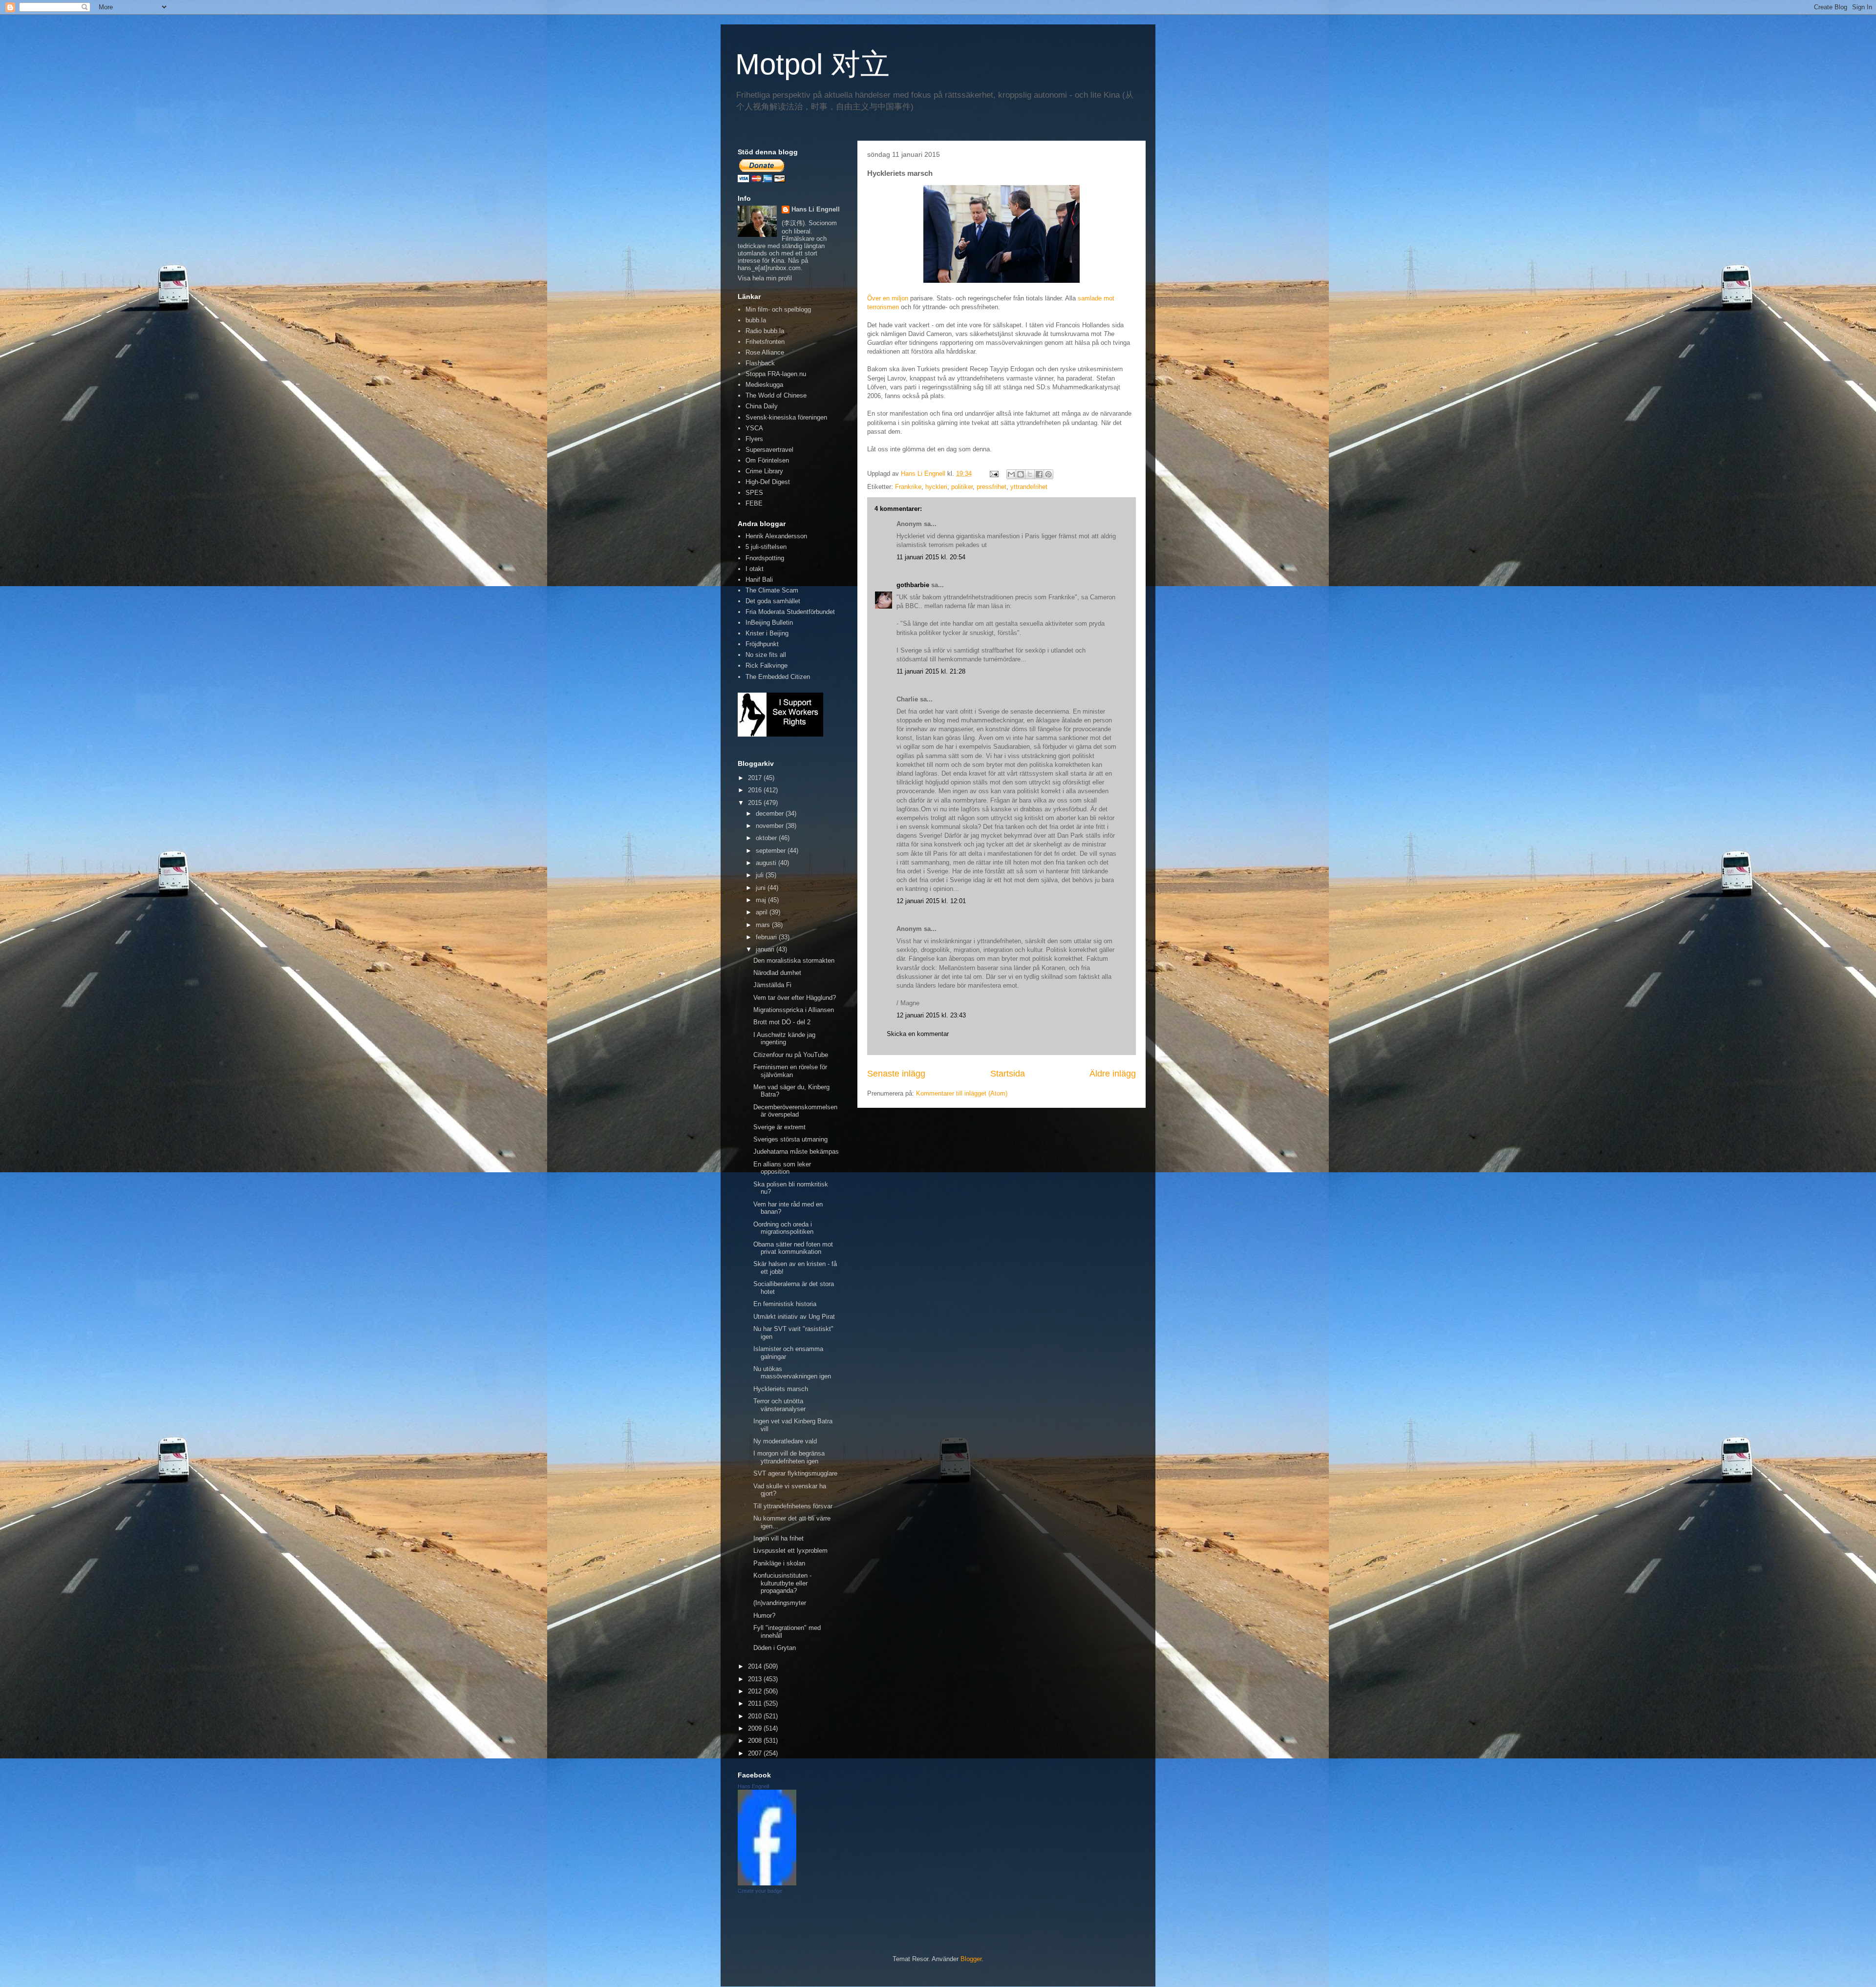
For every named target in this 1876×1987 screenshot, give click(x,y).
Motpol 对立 (812, 64)
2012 (756, 1691)
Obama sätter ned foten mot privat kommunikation (793, 1248)
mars (764, 925)
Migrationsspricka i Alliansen (794, 1010)
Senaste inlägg (896, 1074)
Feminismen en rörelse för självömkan (790, 1071)
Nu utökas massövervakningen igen (792, 1373)
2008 (756, 1741)
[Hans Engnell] (767, 1883)
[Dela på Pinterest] (1048, 474)
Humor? (764, 1616)
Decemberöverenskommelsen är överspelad (795, 1111)
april (763, 912)
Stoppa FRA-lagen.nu (776, 374)
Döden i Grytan (775, 1648)
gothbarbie (913, 585)
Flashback (760, 363)
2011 (756, 1703)
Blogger (971, 1959)
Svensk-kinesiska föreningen (786, 417)
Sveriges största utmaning (790, 1139)
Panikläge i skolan (779, 1563)
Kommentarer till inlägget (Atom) (962, 1093)
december (771, 814)
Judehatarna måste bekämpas (796, 1152)
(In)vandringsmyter (780, 1603)
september (772, 851)
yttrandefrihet (1029, 487)
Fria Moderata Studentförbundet (790, 612)
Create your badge (760, 1891)
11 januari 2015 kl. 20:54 (931, 557)
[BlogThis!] (1021, 474)
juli (761, 875)
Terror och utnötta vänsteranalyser (779, 1405)
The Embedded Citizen (778, 677)
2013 (756, 1679)
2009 (756, 1728)
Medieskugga (764, 385)
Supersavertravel (769, 450)
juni (762, 888)
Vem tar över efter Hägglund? (795, 998)
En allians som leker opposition (782, 1168)
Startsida (1008, 1074)
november (771, 826)
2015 (756, 803)
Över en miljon (888, 298)
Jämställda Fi (772, 985)
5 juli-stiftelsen (766, 547)
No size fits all (766, 655)
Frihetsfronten (765, 342)
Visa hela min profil (765, 278)
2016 (756, 790)
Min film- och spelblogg (778, 309)
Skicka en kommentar (918, 1034)
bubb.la (756, 320)
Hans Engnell (753, 1786)
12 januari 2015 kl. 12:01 (931, 901)
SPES (754, 493)
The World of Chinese (776, 395)
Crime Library (764, 471)
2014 (756, 1666)
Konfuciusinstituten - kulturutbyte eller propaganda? (782, 1583)
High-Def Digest (768, 482)
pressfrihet (991, 487)
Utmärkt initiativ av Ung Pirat (794, 1317)
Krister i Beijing (767, 633)
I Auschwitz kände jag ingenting (784, 1039)
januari (766, 949)
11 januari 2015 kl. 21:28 (931, 671)
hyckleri (936, 487)
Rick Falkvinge (767, 666)
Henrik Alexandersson (776, 536)
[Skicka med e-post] (1011, 474)
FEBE (754, 503)
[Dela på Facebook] (1039, 474)
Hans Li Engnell (816, 209)
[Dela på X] (1030, 474)
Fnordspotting (765, 558)
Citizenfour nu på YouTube (791, 1055)
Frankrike (908, 487)
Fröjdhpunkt (762, 644)
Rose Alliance (765, 352)
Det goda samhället (773, 601)
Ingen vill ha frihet (778, 1538)
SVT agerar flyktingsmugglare (795, 1473)
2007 (756, 1753)
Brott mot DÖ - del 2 (782, 1022)
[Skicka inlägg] (993, 474)
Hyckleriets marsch (781, 1389)
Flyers (754, 439)
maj (762, 900)
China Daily (762, 406)
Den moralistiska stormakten (794, 961)
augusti (767, 863)
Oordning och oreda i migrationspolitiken (783, 1228)
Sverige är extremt (779, 1127)
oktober (767, 838)
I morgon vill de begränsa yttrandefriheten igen (789, 1457)
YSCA (754, 428)
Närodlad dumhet (777, 973)
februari (767, 937)
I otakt (755, 569)
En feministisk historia (785, 1304)
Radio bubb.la (765, 331)
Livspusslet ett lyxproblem (790, 1551)
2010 (756, 1716)
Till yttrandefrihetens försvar (793, 1506)
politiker (962, 487)
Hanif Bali (759, 580)
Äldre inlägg (1113, 1074)
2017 (756, 778)
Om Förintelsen (767, 460)
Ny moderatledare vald (785, 1441)
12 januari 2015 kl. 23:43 (931, 1015)
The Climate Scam (772, 590)
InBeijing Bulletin (769, 623)
